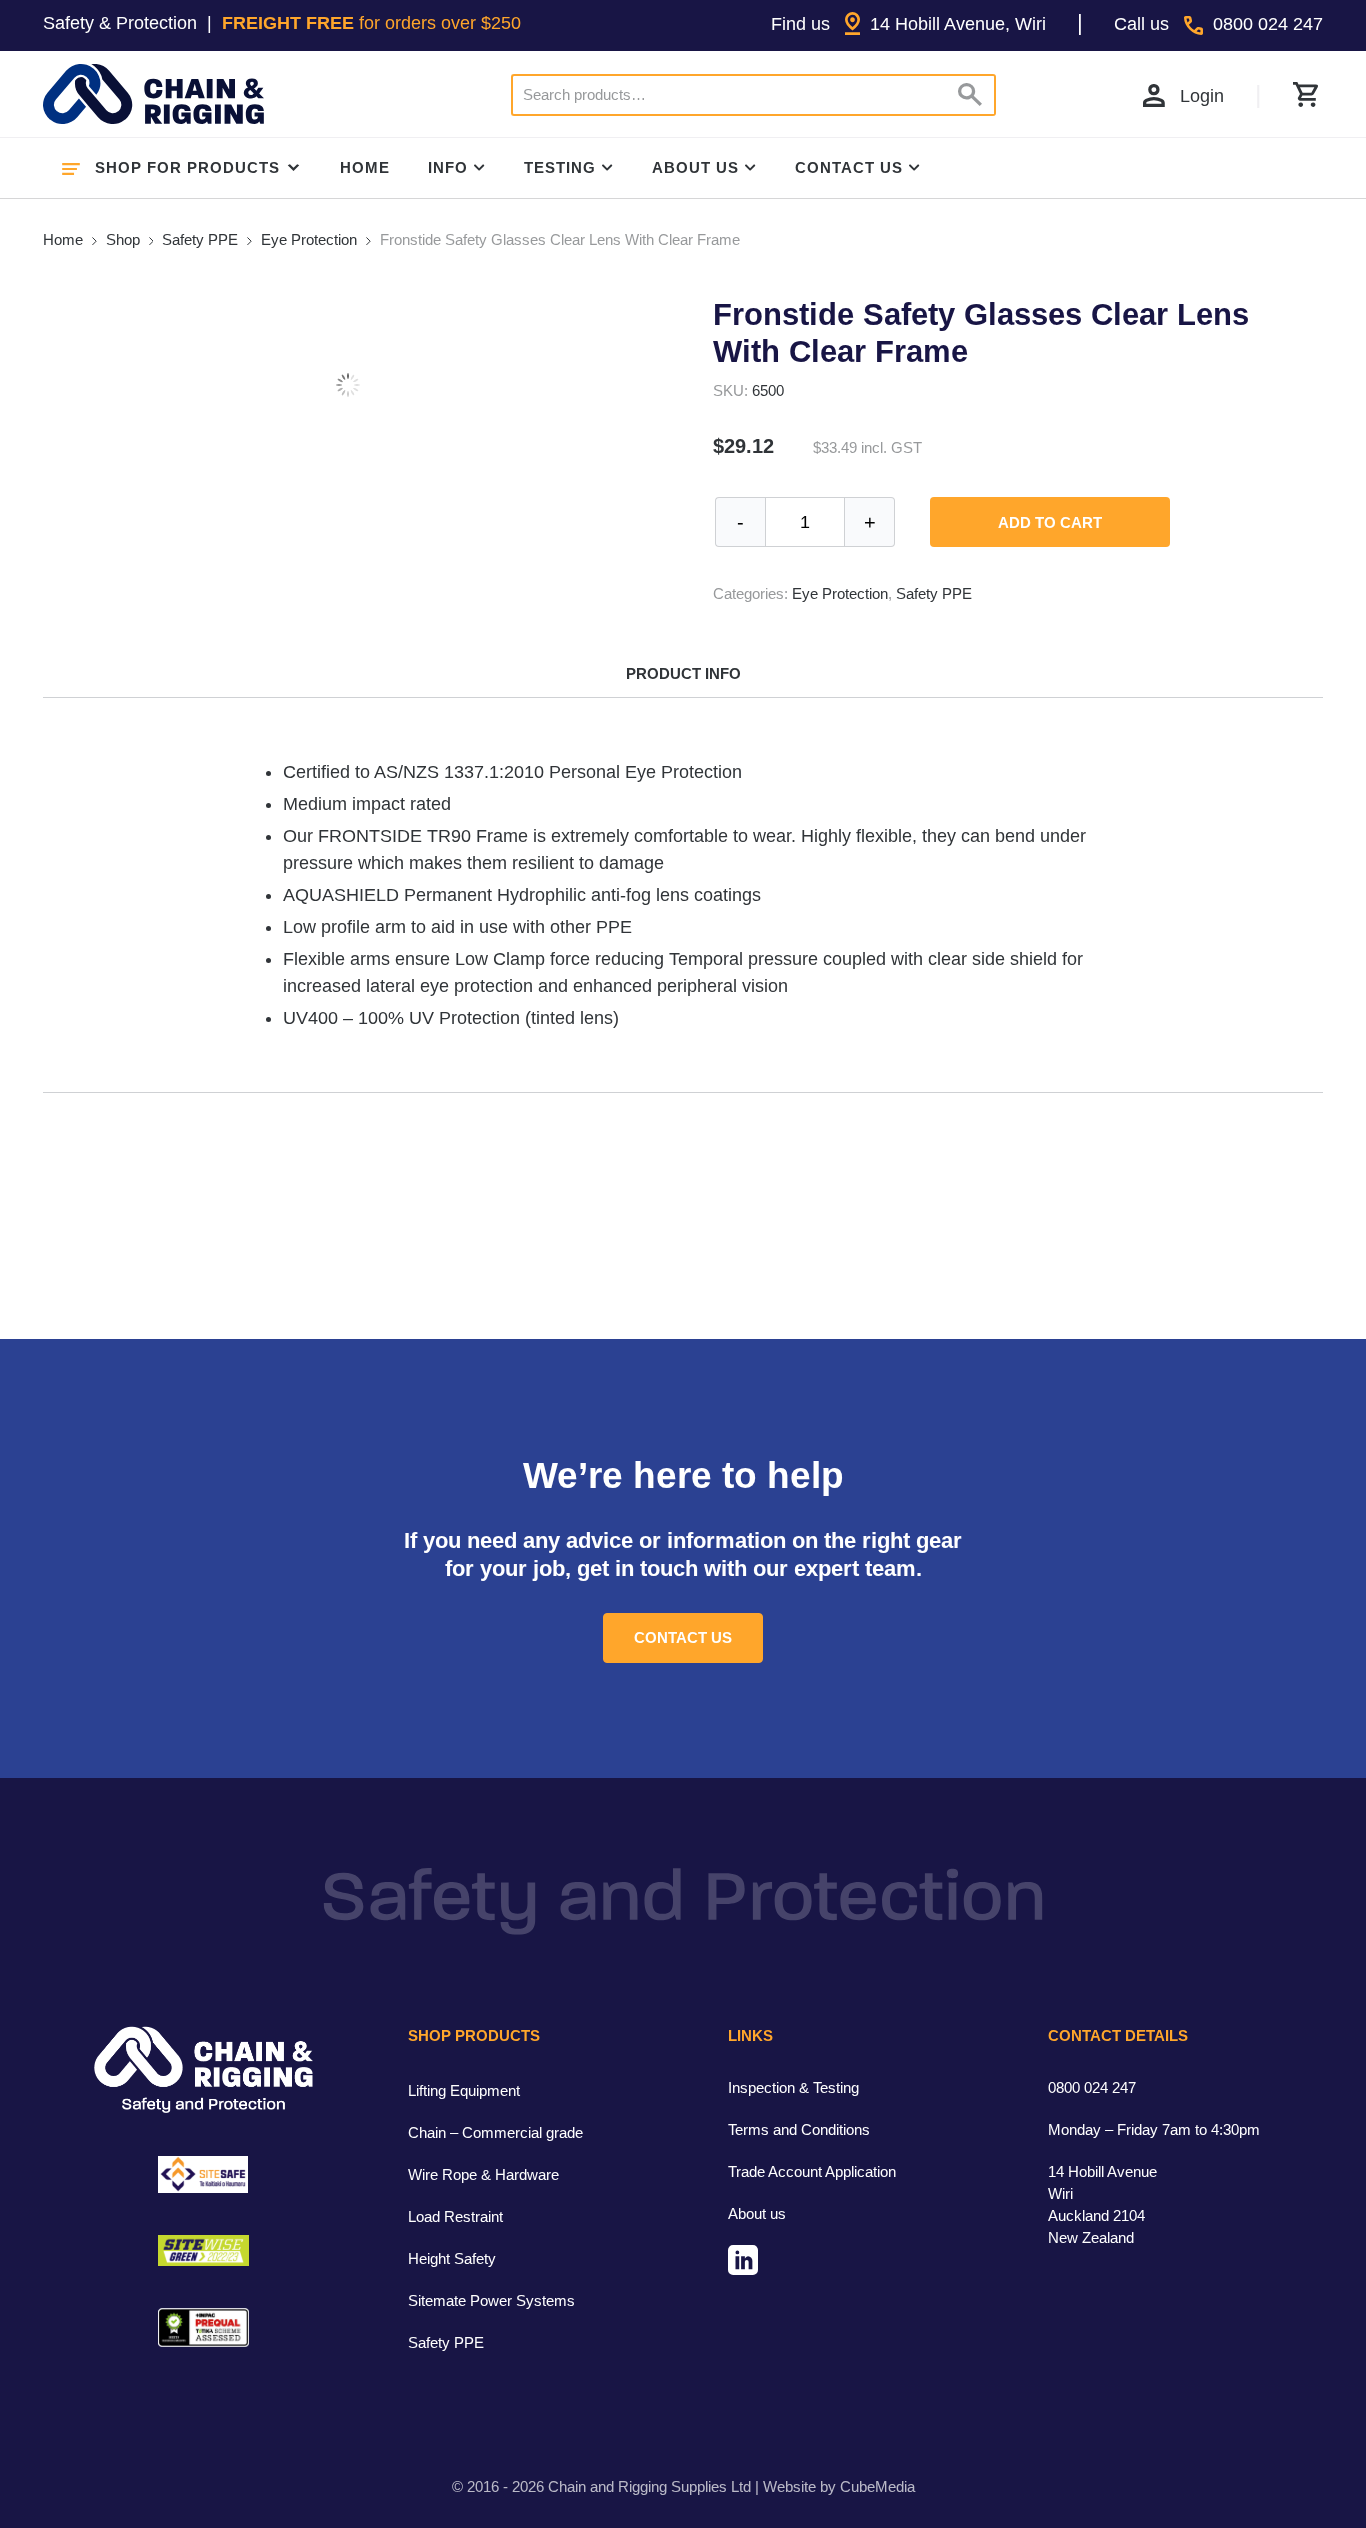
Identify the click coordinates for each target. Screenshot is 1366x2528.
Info (448, 167)
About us (757, 2213)
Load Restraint (455, 2216)
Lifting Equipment (464, 2090)
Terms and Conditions (799, 2129)
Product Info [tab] (683, 673)
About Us (695, 167)
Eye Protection (309, 239)
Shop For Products (187, 167)
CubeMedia (877, 2486)
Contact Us (849, 167)
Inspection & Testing (793, 2087)
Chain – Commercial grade (495, 2132)
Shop (123, 239)
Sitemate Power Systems (491, 2300)
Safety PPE (200, 239)
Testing (560, 167)
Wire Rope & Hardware (483, 2174)
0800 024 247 (1092, 2087)
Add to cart (1050, 522)
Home (365, 167)
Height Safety (452, 2258)
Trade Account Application (812, 2171)
